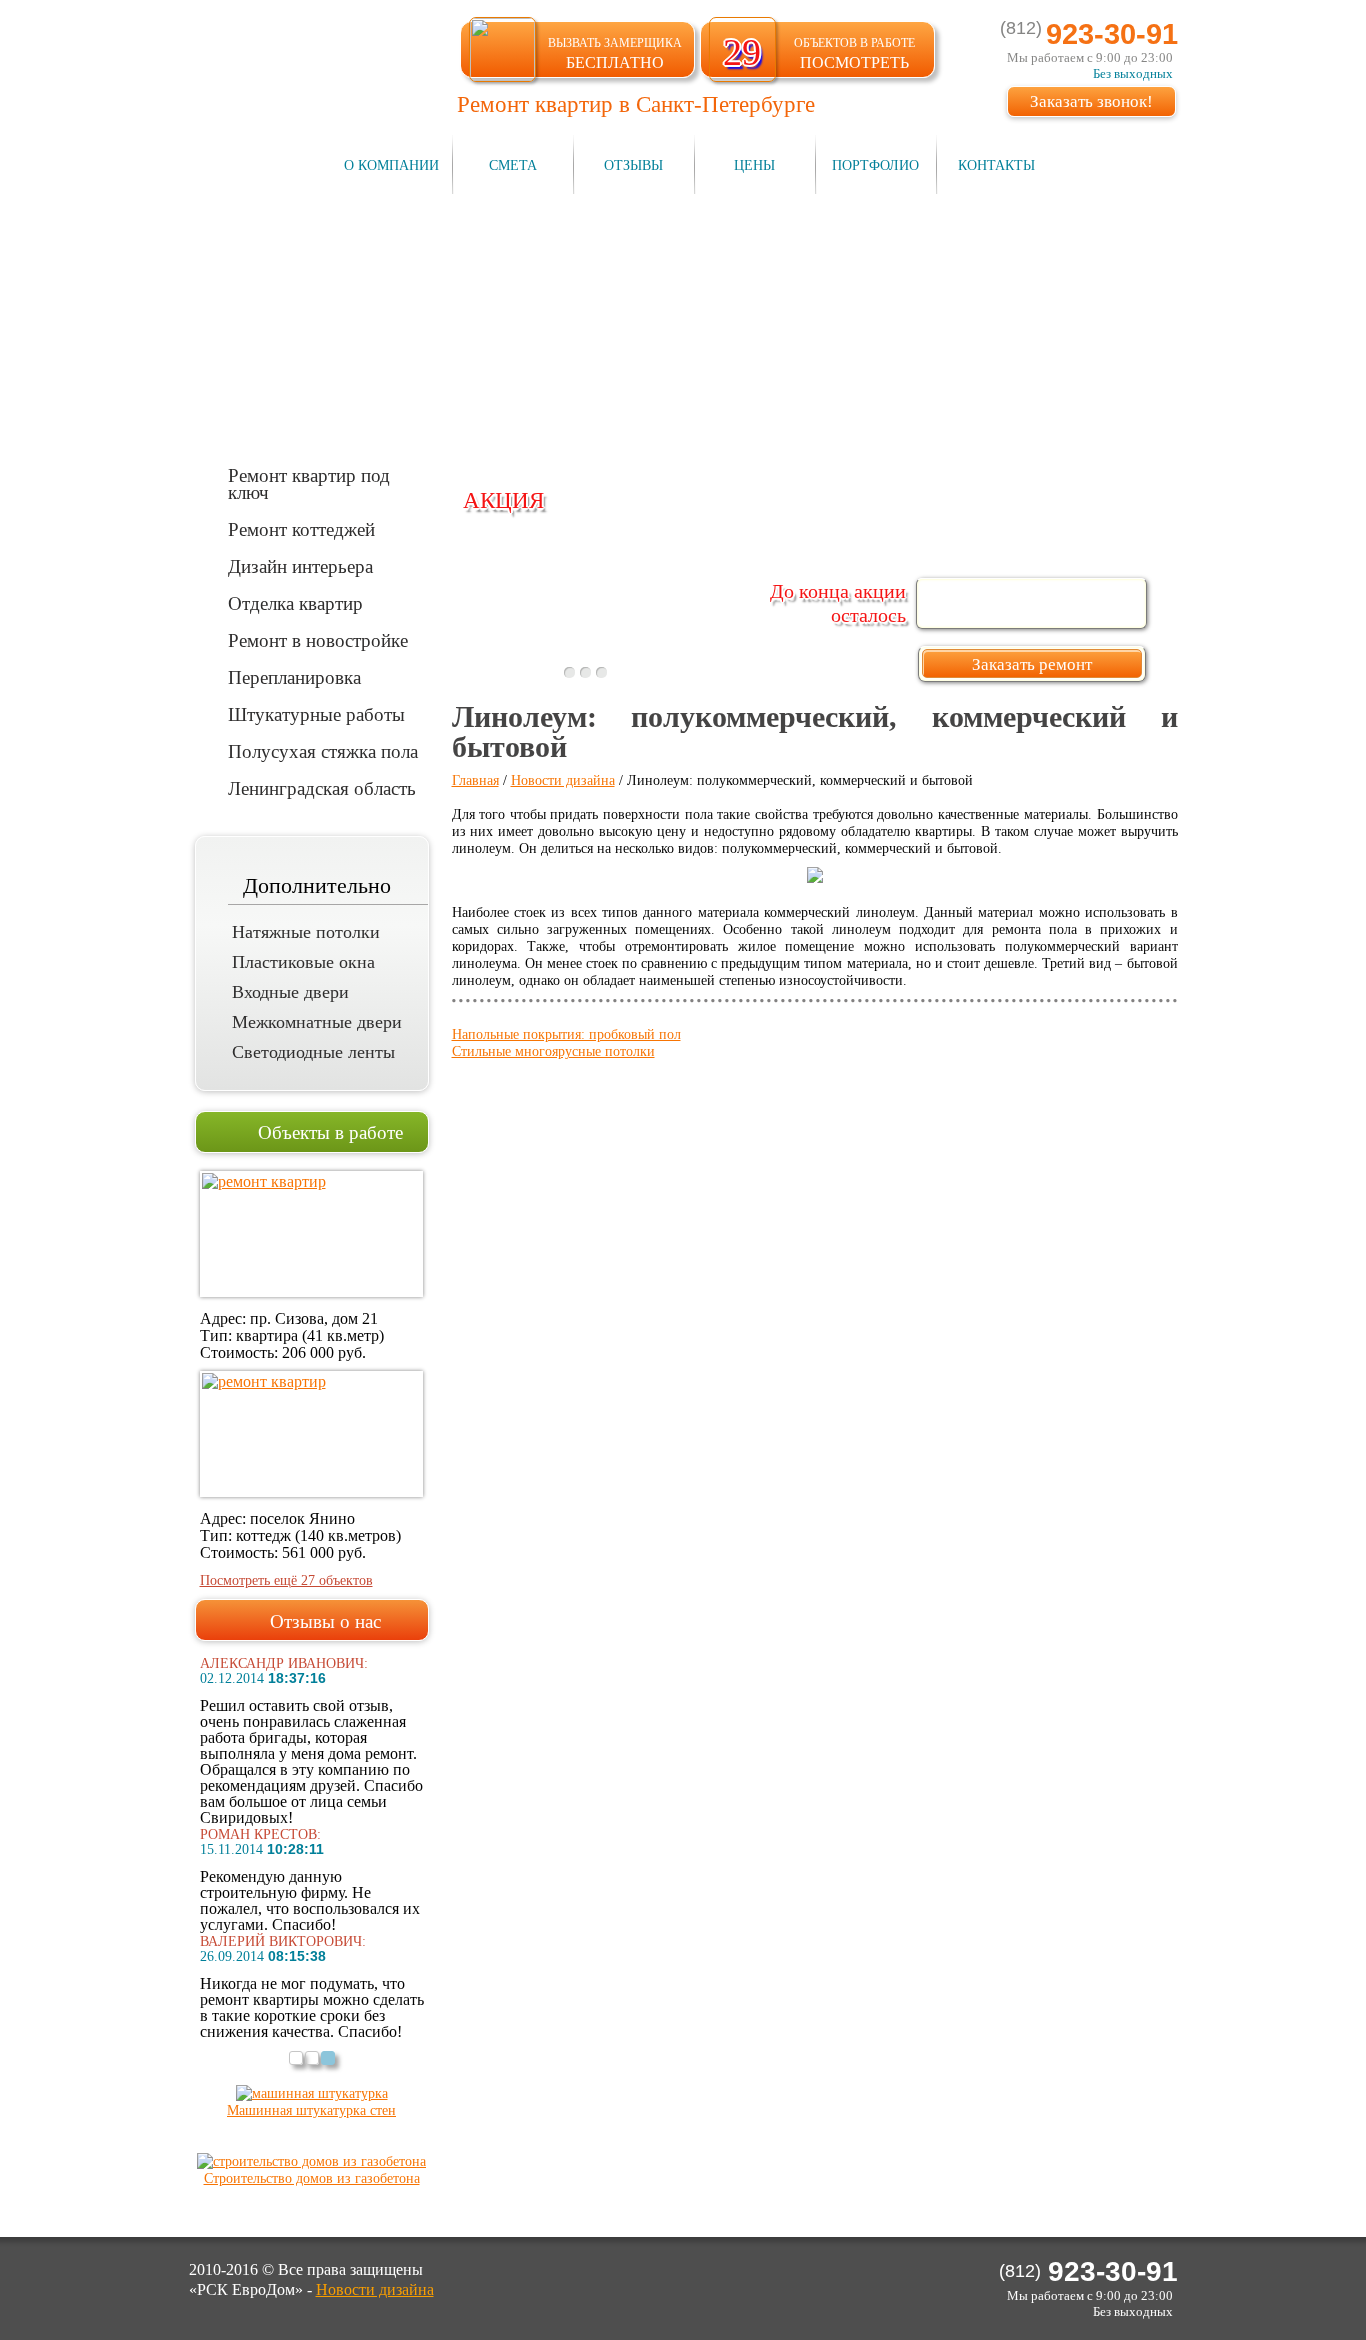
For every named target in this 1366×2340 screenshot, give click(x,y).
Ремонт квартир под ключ (309, 483)
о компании (391, 165)
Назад (462, 633)
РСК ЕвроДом (304, 63)
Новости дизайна (563, 780)
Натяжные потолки (306, 932)
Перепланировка (294, 676)
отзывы (633, 165)
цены (754, 165)
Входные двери (290, 992)
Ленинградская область (322, 787)
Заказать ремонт (1032, 664)
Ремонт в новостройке (318, 639)
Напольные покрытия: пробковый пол (566, 1034)
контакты (996, 165)
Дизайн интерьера (300, 565)
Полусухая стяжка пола (323, 750)
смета (513, 165)
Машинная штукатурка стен (311, 2110)
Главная (475, 780)
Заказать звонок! (1091, 101)
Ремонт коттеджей (301, 528)
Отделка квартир (295, 602)
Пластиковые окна (303, 962)
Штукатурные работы (316, 713)
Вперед (734, 633)
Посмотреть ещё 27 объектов (286, 1580)
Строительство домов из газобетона (312, 2178)
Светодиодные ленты (313, 1052)
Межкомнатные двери (317, 1022)
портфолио (875, 165)
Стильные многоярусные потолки (553, 1051)
